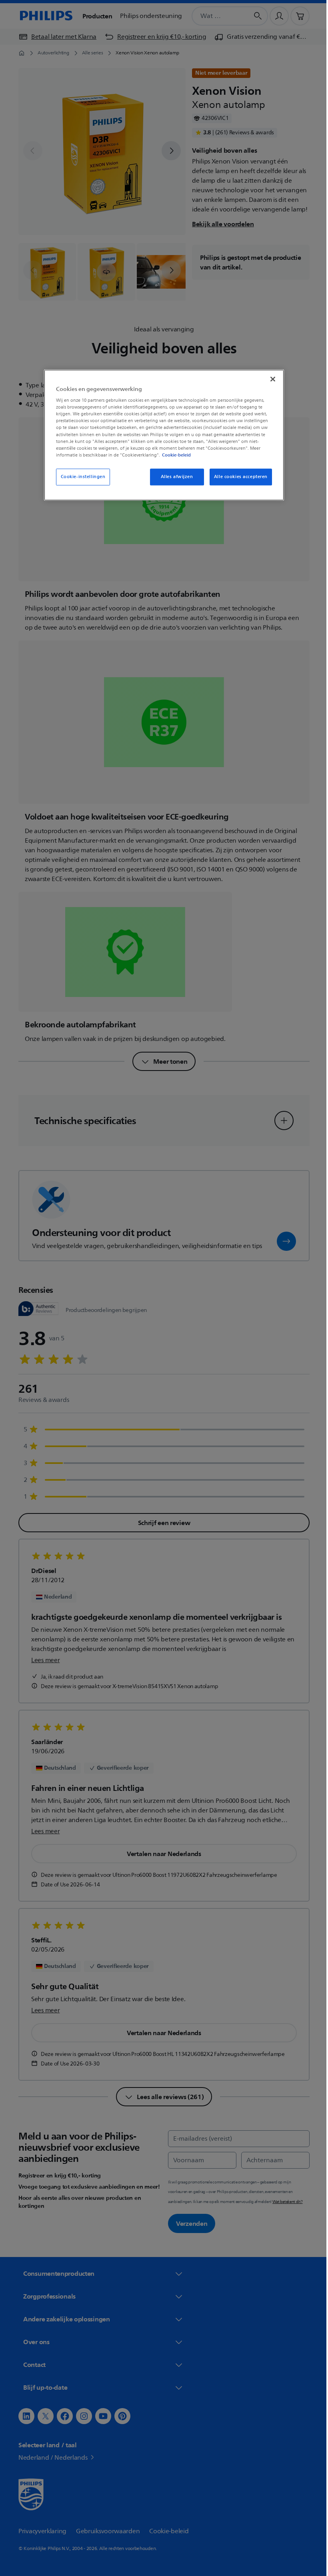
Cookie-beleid (174, 455)
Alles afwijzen (174, 477)
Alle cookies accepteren (238, 477)
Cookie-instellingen (80, 477)
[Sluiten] (270, 379)
